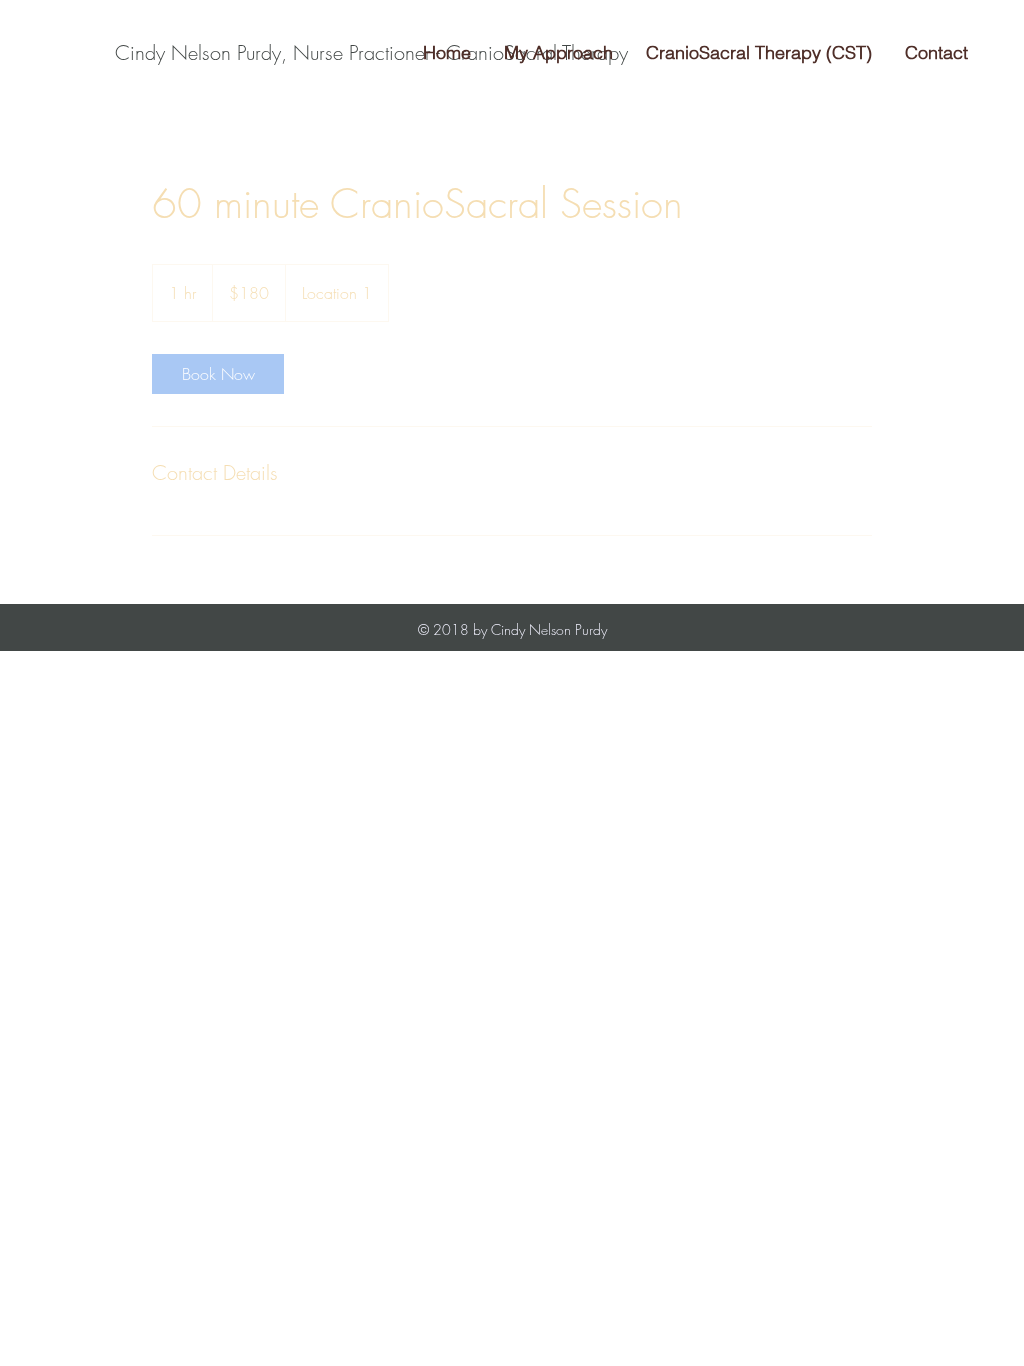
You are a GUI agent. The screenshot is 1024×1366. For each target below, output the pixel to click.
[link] (218, 374)
